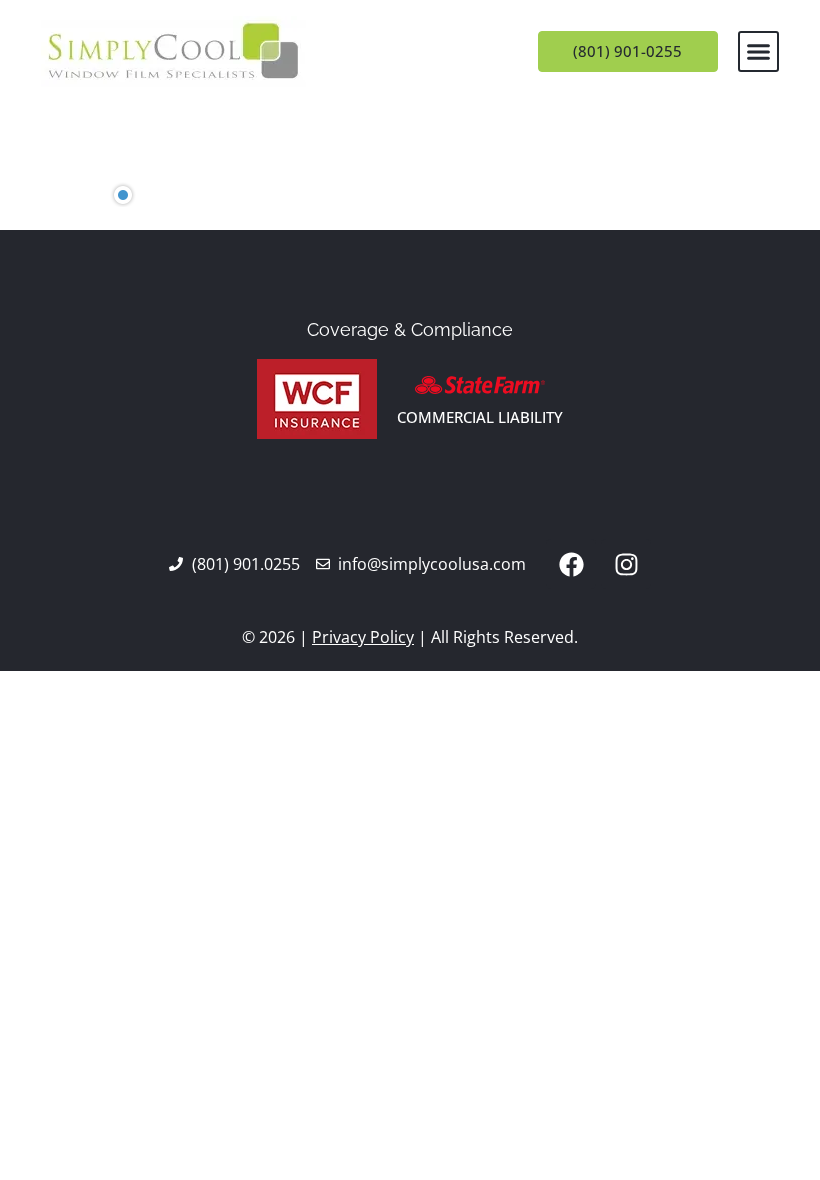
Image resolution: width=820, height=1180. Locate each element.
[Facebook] (571, 564)
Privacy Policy (363, 637)
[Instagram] (626, 564)
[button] (759, 52)
